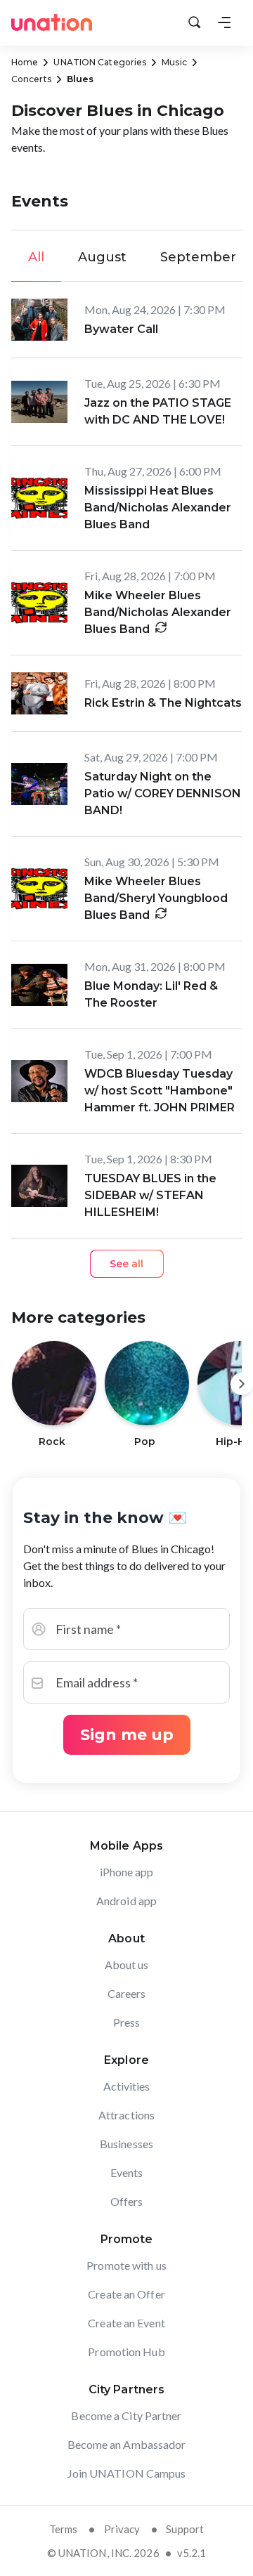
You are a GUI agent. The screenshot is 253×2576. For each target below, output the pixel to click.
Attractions (126, 2115)
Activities (127, 2086)
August (102, 257)
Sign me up (127, 1735)
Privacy (122, 2529)
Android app (126, 1901)
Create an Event (126, 2323)
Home (25, 62)
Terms (64, 2529)
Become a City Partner (126, 2415)
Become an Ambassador (127, 2444)
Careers (127, 1993)
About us (127, 1964)
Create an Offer (126, 2294)
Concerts (31, 79)
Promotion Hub (126, 2352)
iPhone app (127, 1872)
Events (127, 2172)
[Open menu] (224, 22)
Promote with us (126, 2265)
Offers (127, 2201)
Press (127, 2022)
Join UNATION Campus (127, 2473)
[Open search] (195, 22)
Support (185, 2529)
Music (174, 62)
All (36, 257)
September (198, 257)
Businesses (126, 2144)
